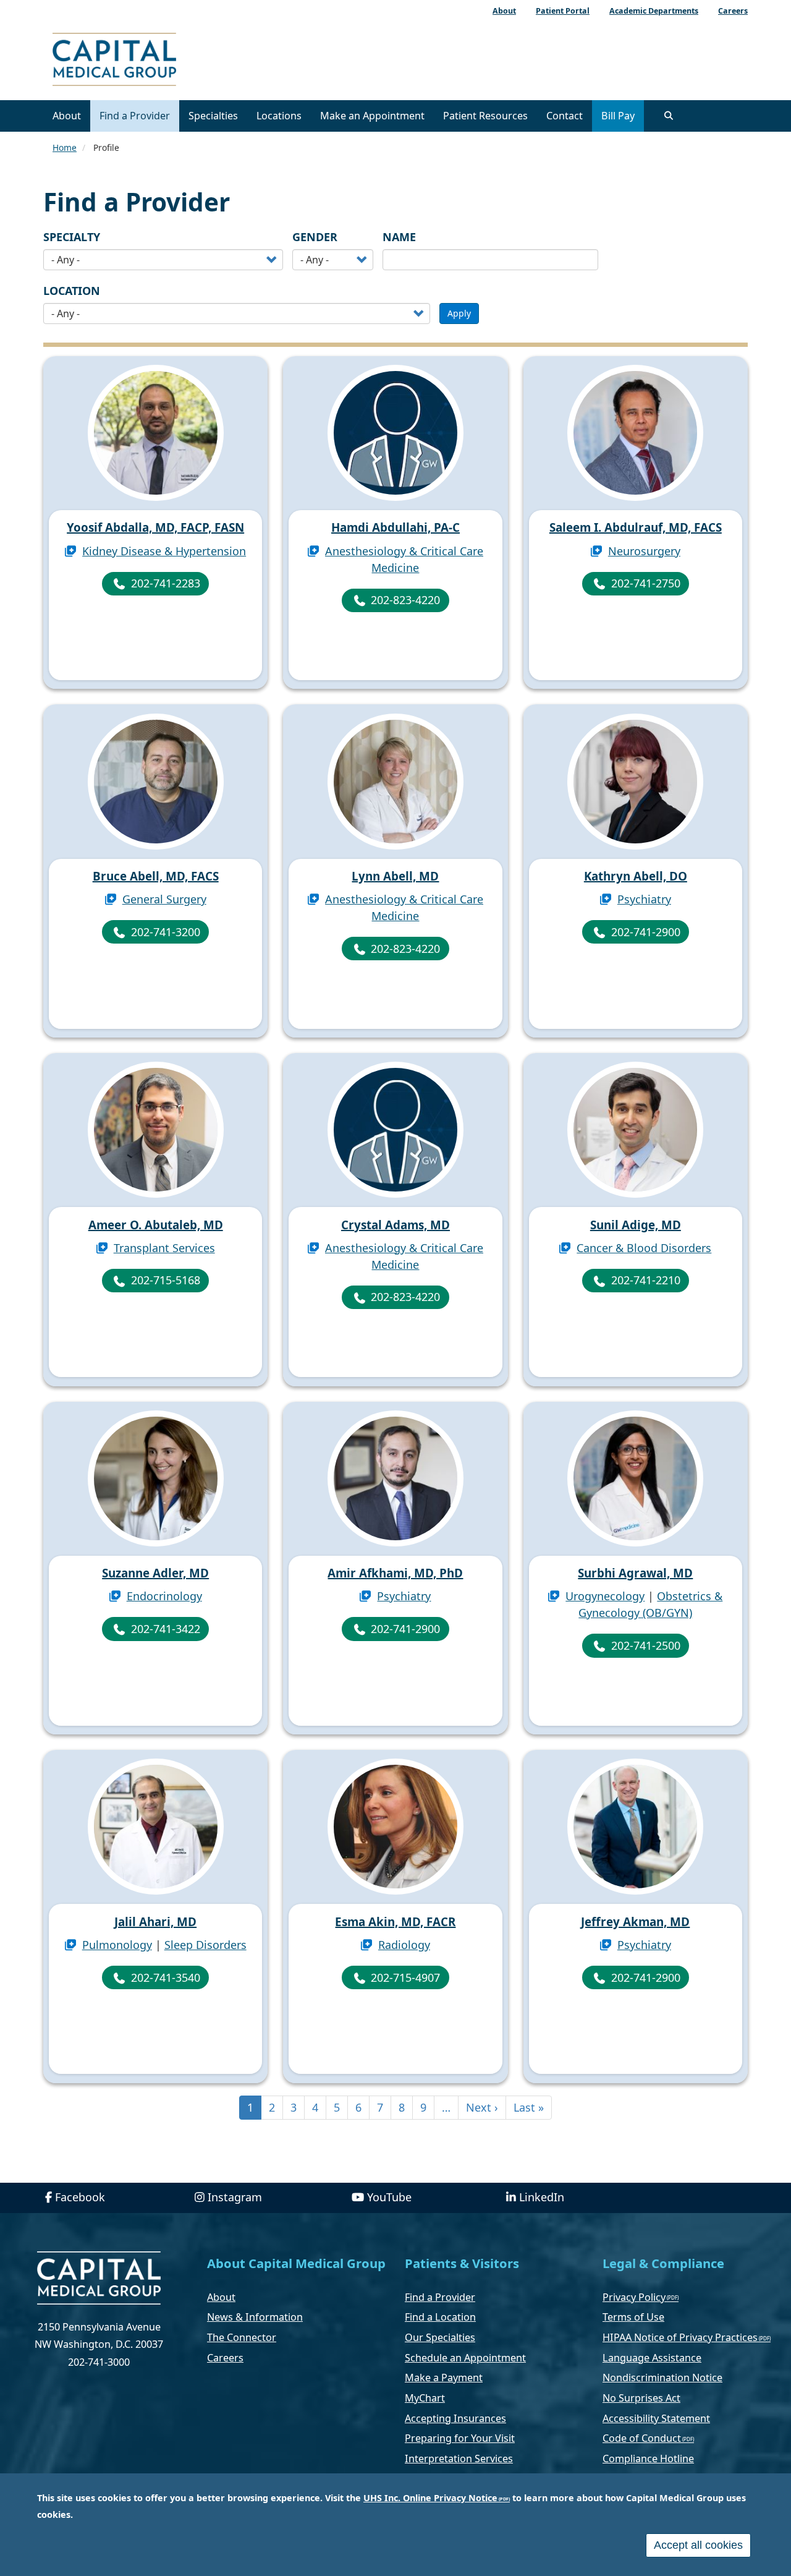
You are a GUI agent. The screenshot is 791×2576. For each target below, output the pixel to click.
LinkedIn (542, 2197)
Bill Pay (618, 116)
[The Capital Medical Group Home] (170, 61)
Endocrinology (164, 1596)
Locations (279, 116)
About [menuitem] (504, 11)
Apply (459, 313)
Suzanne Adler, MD (155, 1573)
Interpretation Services (459, 2459)
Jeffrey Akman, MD (635, 1922)
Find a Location (440, 2317)
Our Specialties (440, 2337)
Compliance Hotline (648, 2459)
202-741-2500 (646, 1645)
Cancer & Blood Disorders (644, 1248)
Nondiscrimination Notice (662, 2378)
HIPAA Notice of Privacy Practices (680, 2337)
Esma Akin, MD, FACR (395, 1922)
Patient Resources (485, 116)
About (67, 116)
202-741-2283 (166, 583)
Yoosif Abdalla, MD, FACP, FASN (155, 527)
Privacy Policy (634, 2297)
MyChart (425, 2398)
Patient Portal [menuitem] (563, 11)
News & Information (255, 2317)
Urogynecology (605, 1596)
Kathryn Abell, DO (636, 876)
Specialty (72, 237)
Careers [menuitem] (733, 11)
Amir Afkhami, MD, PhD (395, 1573)
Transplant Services (164, 1248)
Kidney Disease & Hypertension (164, 551)
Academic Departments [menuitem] (654, 11)
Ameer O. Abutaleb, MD (156, 1225)
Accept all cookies (698, 2545)
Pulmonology (117, 1945)
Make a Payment (444, 2378)
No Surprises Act (641, 2398)
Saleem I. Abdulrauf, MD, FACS (636, 527)
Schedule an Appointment (465, 2358)
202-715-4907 (405, 1977)
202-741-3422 (166, 1629)
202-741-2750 (646, 583)
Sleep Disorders (205, 1945)
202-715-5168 (166, 1280)
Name (399, 237)
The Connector (242, 2337)
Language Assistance (652, 2358)
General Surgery (164, 899)
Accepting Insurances (455, 2418)
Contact (565, 116)
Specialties (213, 116)
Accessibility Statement (656, 2418)
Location (72, 291)
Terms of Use (633, 2317)
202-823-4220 (405, 600)
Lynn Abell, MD (395, 876)
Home (65, 147)
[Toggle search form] (669, 116)
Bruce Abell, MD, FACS (156, 876)
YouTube (389, 2197)
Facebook (80, 2197)
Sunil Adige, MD (636, 1225)
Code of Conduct (642, 2438)
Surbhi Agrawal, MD (635, 1573)
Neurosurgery (644, 551)
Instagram (235, 2197)
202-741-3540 (166, 1977)
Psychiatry (644, 899)
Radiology (404, 1945)
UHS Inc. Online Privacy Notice (430, 2498)
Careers (225, 2358)
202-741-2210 (646, 1280)
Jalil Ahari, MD (155, 1922)
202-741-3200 (166, 932)
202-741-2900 (646, 932)
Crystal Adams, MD (395, 1225)
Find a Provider (135, 116)
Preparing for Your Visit (460, 2438)
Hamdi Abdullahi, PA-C (395, 527)
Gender (315, 237)
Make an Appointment (372, 116)
